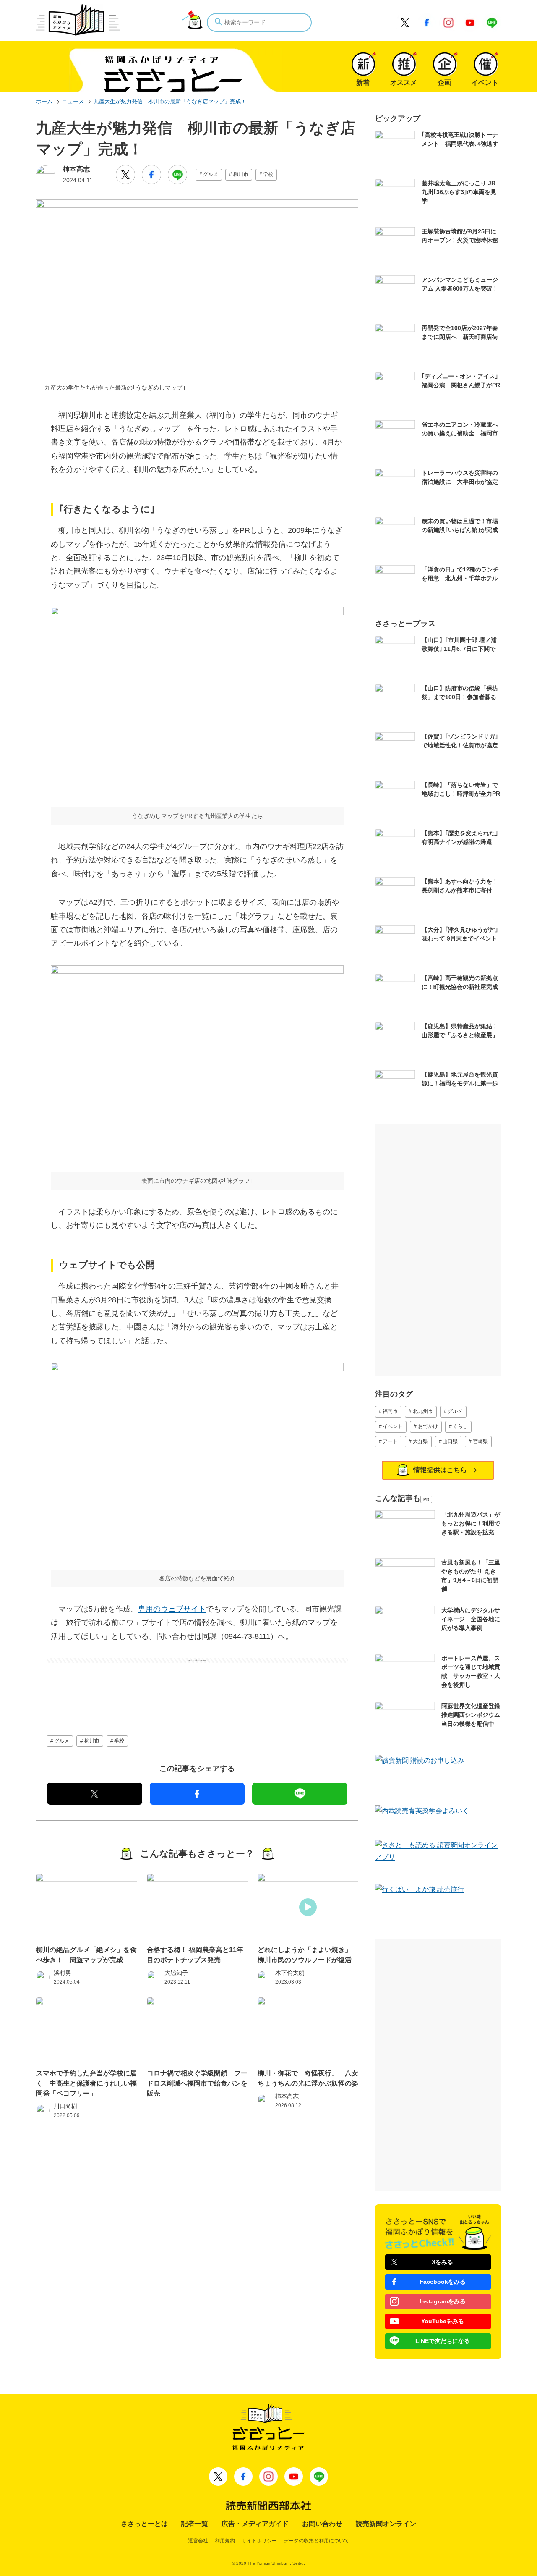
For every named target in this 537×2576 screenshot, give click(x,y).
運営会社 (198, 2541)
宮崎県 (480, 1441)
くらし (460, 1426)
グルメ (211, 174)
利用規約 (225, 2541)
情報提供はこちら (440, 1470)
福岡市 (390, 1411)
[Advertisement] (197, 1684)
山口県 (450, 1441)
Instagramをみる (443, 2301)
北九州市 (423, 1411)
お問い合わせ (322, 2524)
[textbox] (259, 22)
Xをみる (442, 2262)
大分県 (420, 1441)
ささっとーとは (144, 2524)
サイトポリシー (259, 2541)
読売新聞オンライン (386, 2524)
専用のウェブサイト (172, 1609)
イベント (393, 1426)
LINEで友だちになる (443, 2341)
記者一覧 (195, 2524)
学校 (268, 174)
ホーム (44, 101)
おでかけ (428, 1426)
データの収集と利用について (316, 2541)
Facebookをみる (443, 2282)
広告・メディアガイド (255, 2524)
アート (390, 1441)
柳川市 (241, 174)
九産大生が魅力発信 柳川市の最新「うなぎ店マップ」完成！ (170, 101)
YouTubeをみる (443, 2321)
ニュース (73, 101)
